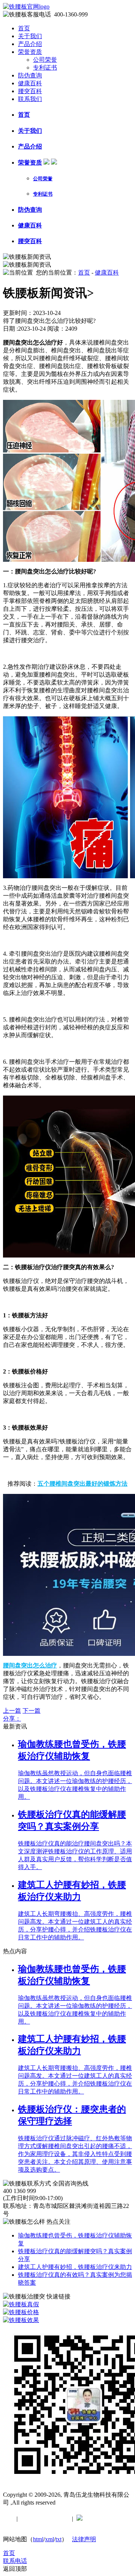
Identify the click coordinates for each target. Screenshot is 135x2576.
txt (58, 2539)
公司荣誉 (45, 60)
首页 (24, 28)
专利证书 (45, 68)
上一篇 (12, 1711)
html (38, 2539)
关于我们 (30, 36)
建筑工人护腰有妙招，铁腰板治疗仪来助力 (75, 2267)
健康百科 (30, 83)
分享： (12, 1719)
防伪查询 (30, 75)
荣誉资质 (30, 52)
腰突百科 (30, 91)
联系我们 (30, 99)
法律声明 (84, 2539)
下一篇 (31, 1711)
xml (49, 2539)
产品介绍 (30, 44)
